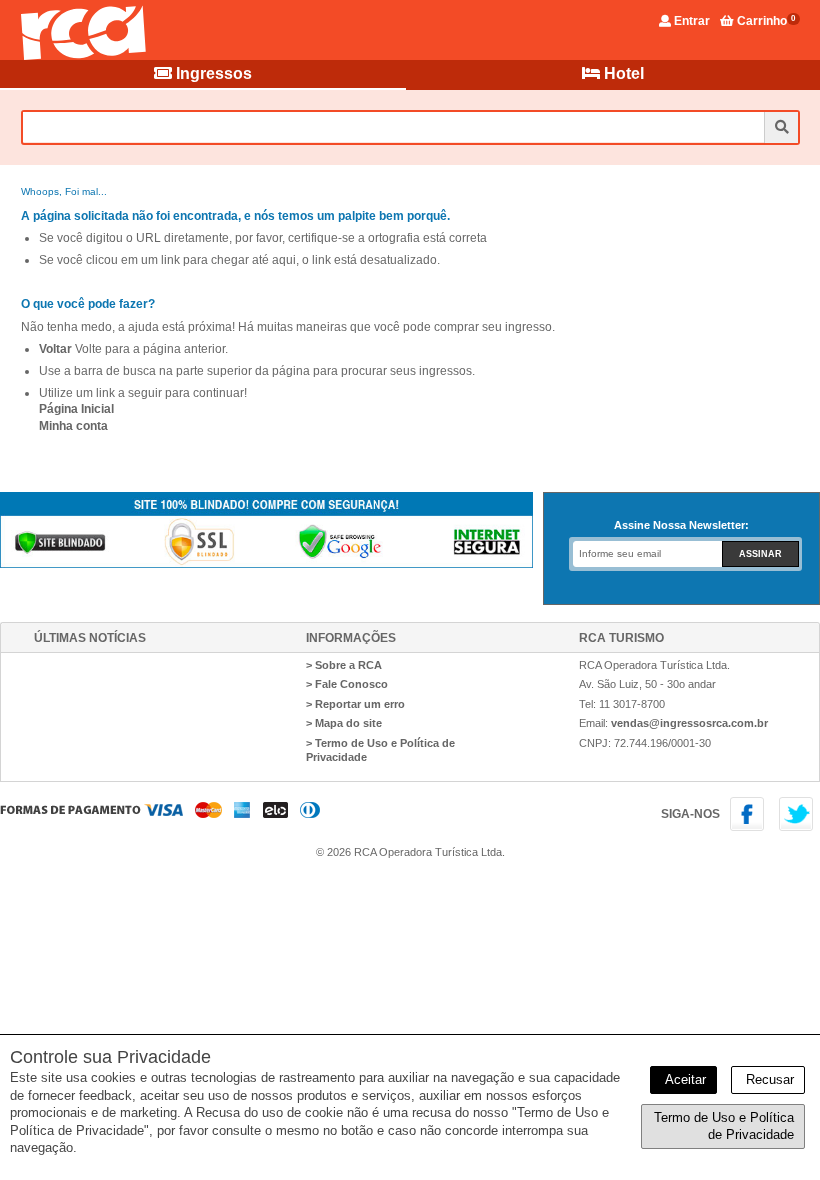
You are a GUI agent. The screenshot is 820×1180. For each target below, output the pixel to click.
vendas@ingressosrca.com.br (689, 723)
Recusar (768, 1079)
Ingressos (212, 73)
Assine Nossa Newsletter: (681, 525)
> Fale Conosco (347, 684)
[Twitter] (797, 827)
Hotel (622, 73)
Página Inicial (76, 409)
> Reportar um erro (355, 704)
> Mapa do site (344, 723)
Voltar (55, 349)
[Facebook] (750, 827)
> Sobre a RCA (344, 665)
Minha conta (73, 426)
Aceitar (683, 1079)
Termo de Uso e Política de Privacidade (724, 1126)
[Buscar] (781, 127)
